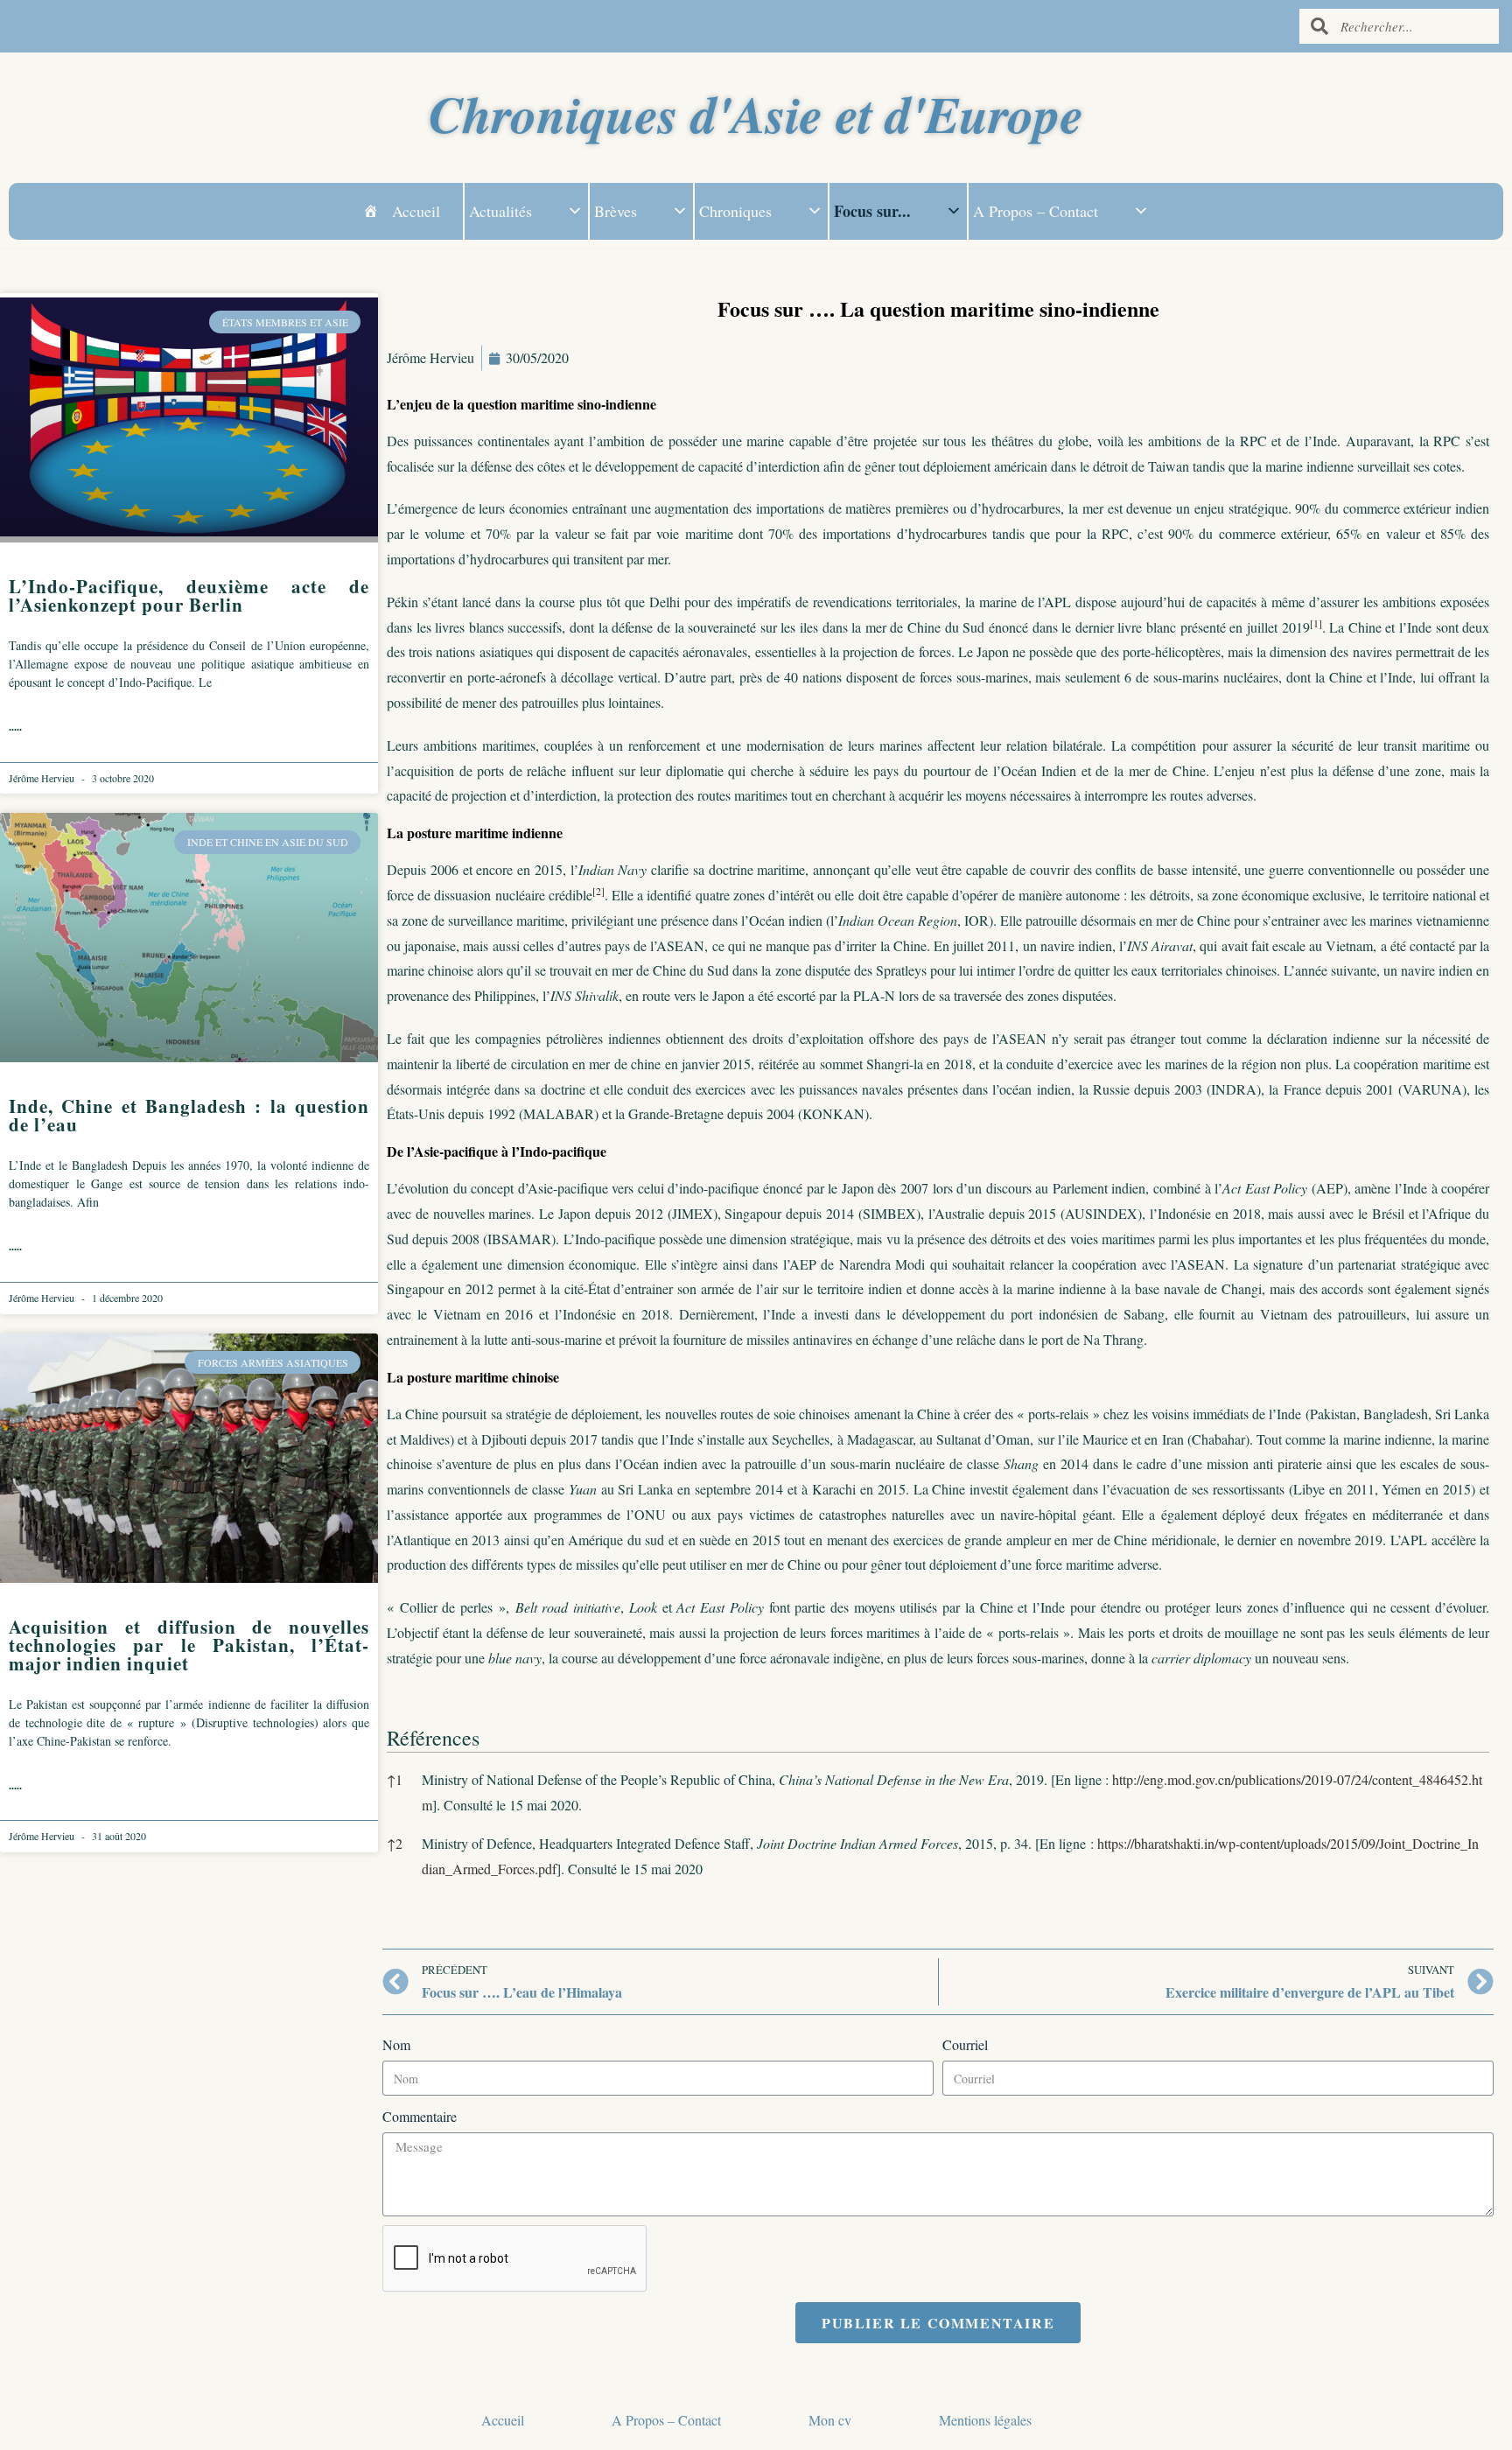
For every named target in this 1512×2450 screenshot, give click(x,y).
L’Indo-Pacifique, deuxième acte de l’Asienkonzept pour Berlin (189, 595)
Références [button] (433, 1738)
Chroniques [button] (735, 211)
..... (15, 727)
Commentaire (420, 2116)
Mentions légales (985, 2420)
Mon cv (830, 2420)
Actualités (500, 211)
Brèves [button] (616, 211)
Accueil (416, 211)
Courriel (965, 2044)
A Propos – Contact (1036, 211)
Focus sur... (872, 211)
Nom (396, 2044)
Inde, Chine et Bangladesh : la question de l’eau (189, 1115)
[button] (1316, 627)
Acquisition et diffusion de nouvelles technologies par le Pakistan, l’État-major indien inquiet (189, 1645)
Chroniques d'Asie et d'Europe (756, 113)
